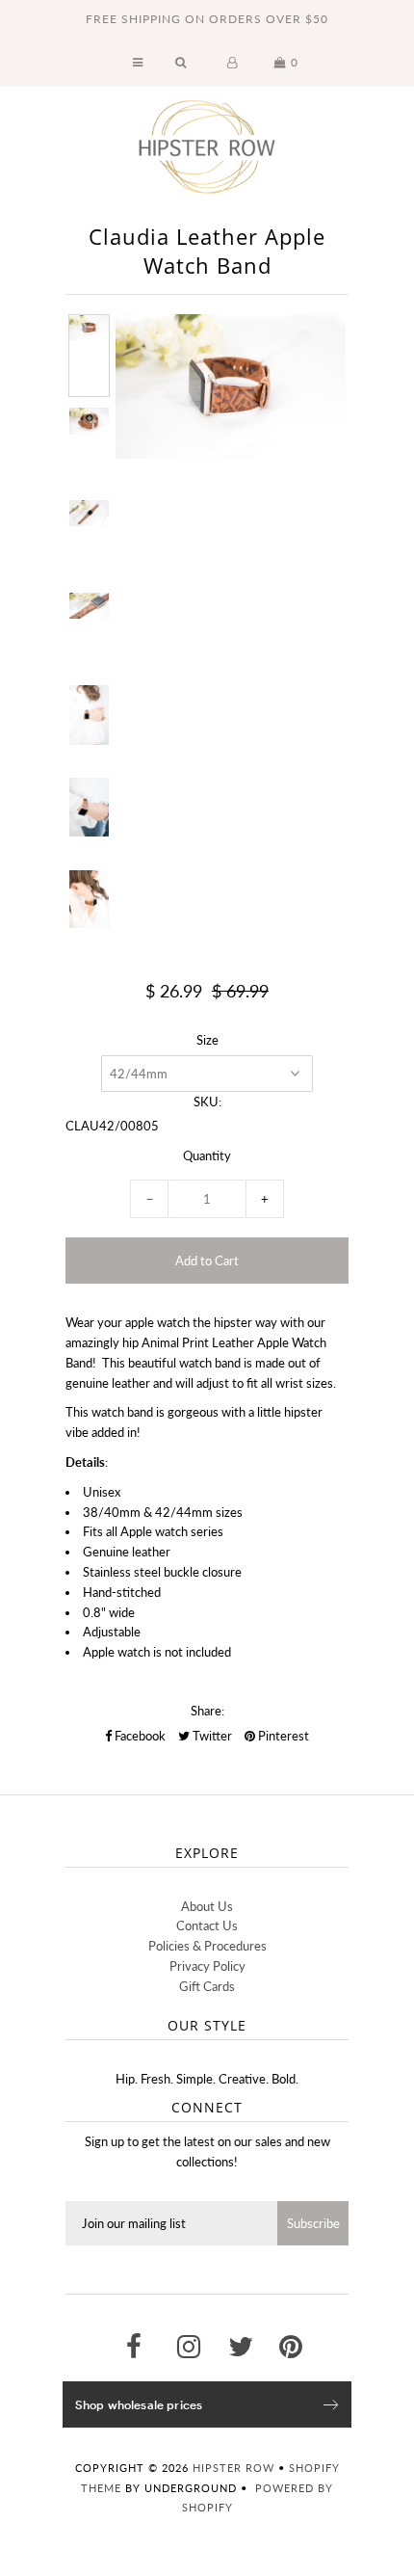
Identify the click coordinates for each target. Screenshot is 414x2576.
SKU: (207, 1102)
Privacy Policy (207, 1966)
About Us (207, 1906)
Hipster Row (233, 2468)
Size (207, 1040)
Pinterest (282, 1736)
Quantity (207, 1155)
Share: (207, 1711)
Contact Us (207, 1925)
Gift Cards (207, 1986)
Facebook (139, 1736)
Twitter (211, 1736)
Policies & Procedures (207, 1946)
